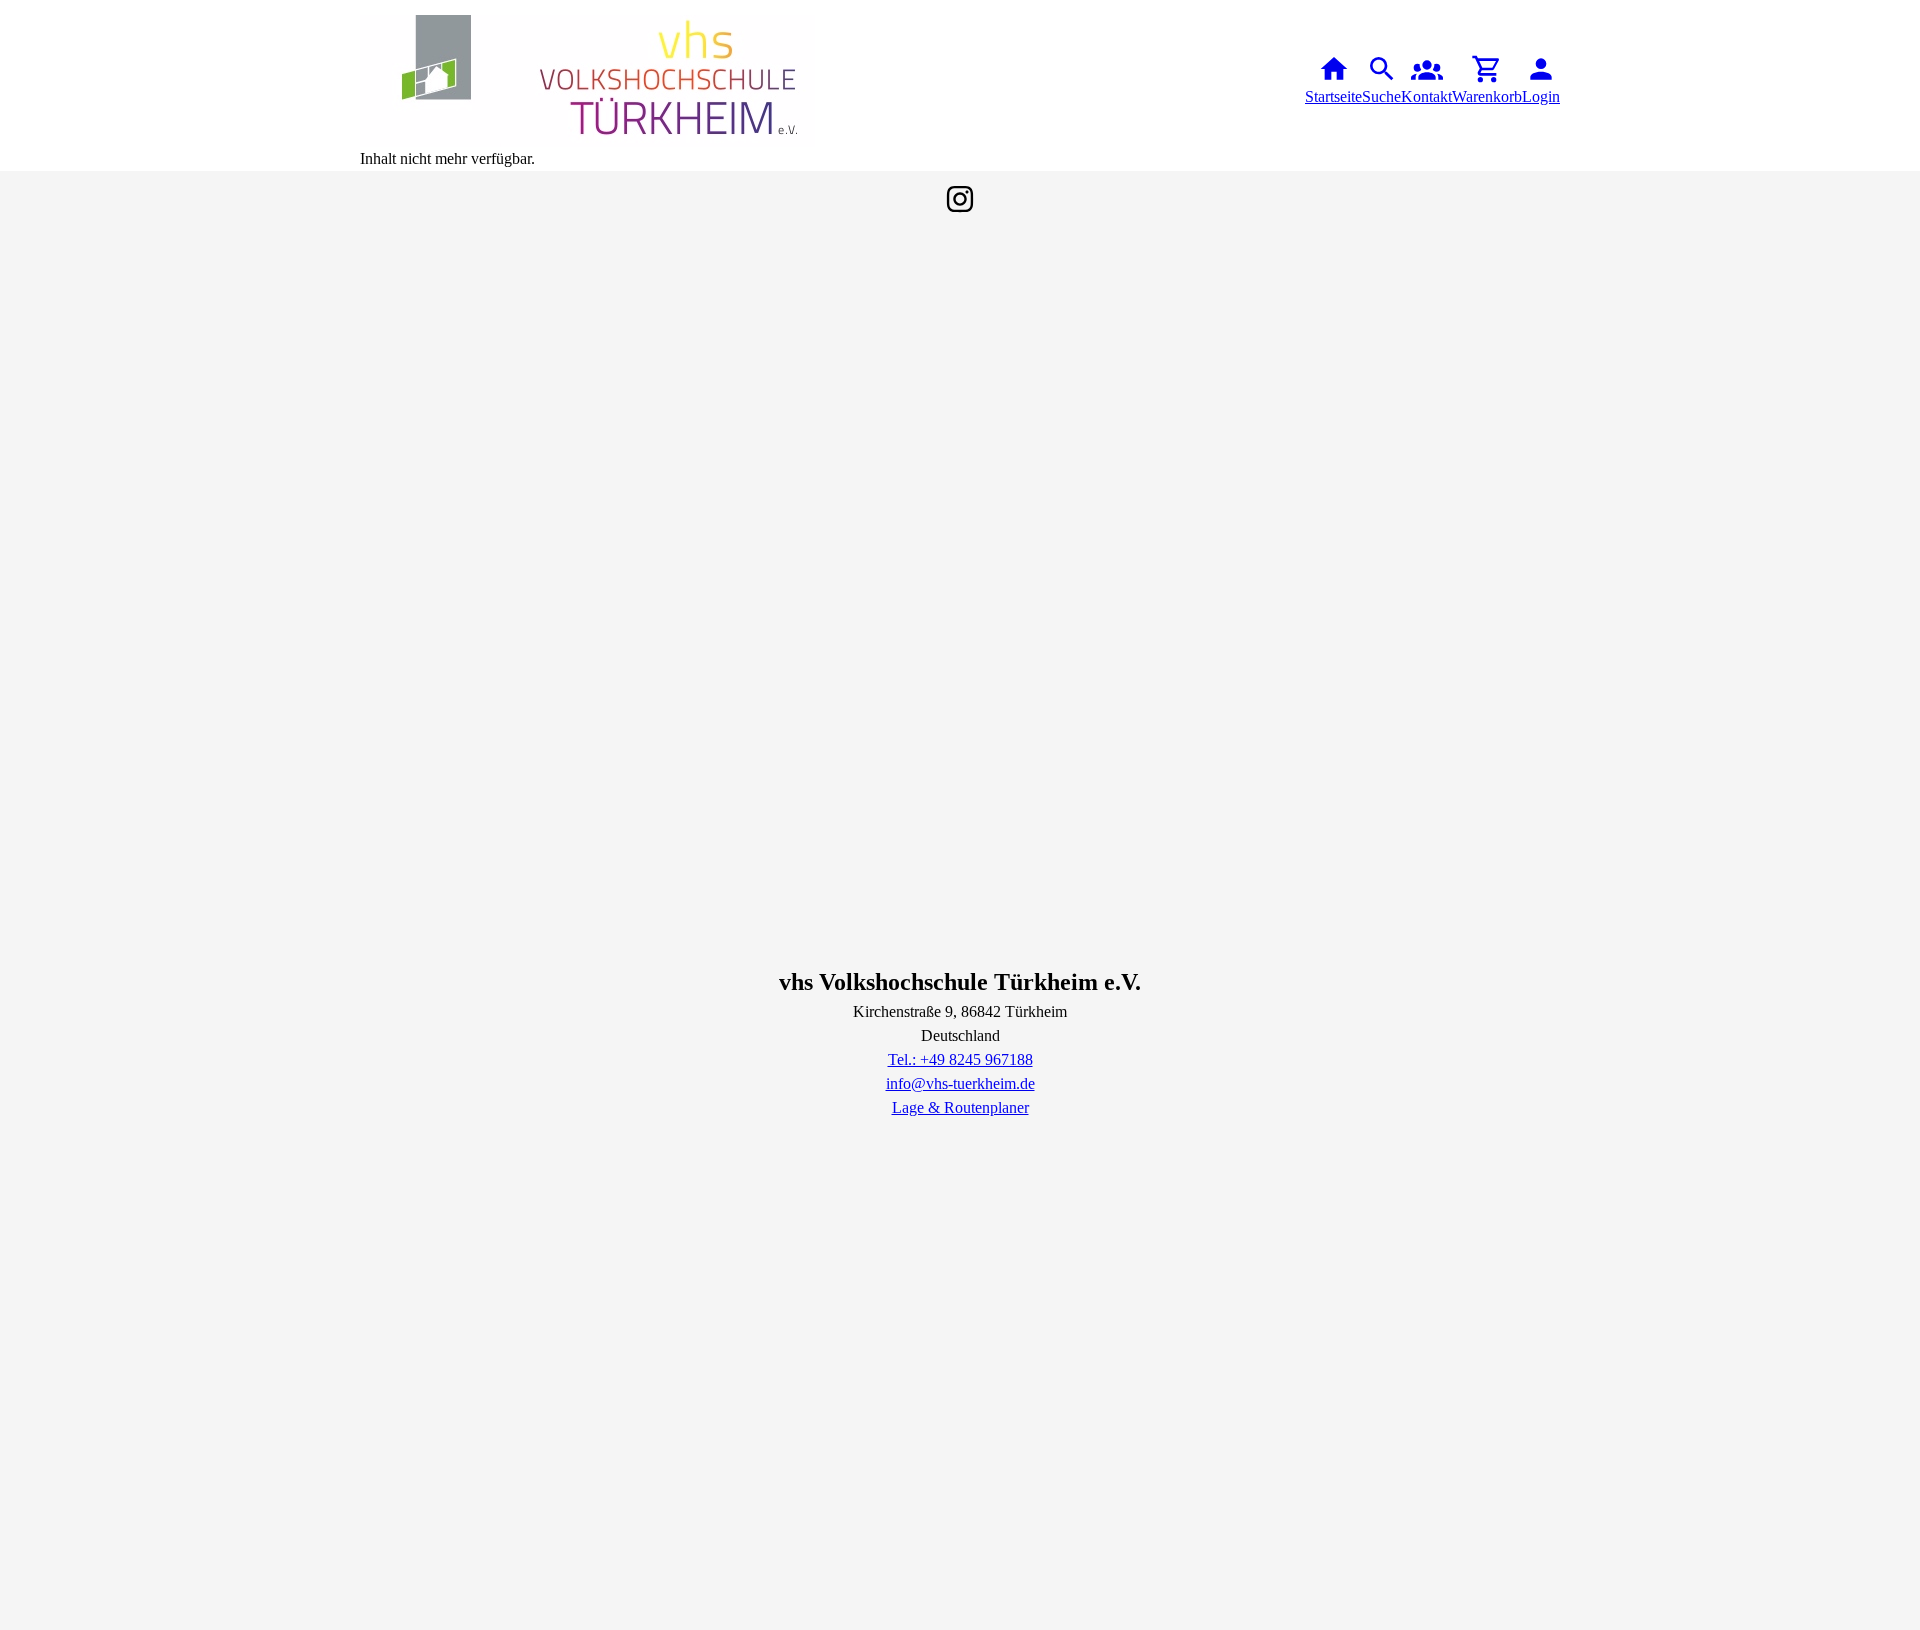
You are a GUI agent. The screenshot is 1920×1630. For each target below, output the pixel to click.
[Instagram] (960, 199)
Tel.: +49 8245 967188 (960, 1059)
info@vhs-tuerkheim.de (960, 1083)
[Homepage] (587, 81)
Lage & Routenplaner (960, 1107)
